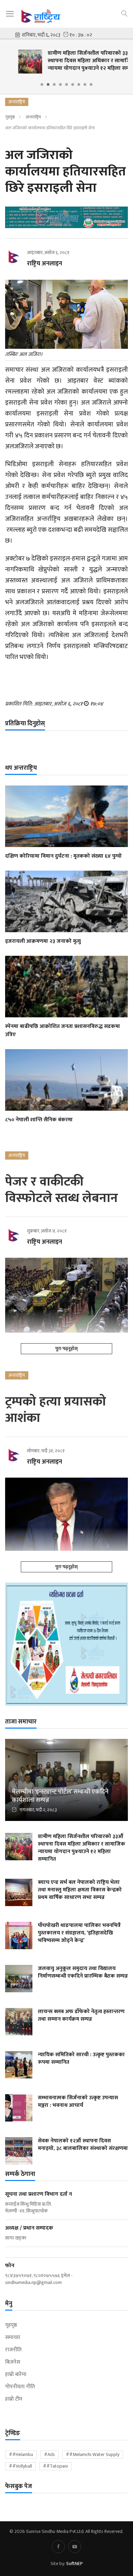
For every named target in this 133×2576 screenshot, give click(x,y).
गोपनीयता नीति (20, 2387)
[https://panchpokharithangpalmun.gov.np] (66, 217)
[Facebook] (58, 2547)
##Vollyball (20, 2466)
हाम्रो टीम (14, 2399)
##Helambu (21, 2454)
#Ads (49, 2454)
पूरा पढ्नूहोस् (66, 1349)
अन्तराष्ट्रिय (33, 117)
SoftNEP (75, 2564)
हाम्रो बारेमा (16, 2375)
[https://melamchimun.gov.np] (66, 1644)
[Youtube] (75, 2547)
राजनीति (13, 2350)
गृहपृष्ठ (10, 117)
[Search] (124, 13)
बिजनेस (13, 2362)
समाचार (13, 2338)
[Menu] (10, 14)
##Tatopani (55, 2466)
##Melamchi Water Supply (93, 2454)
